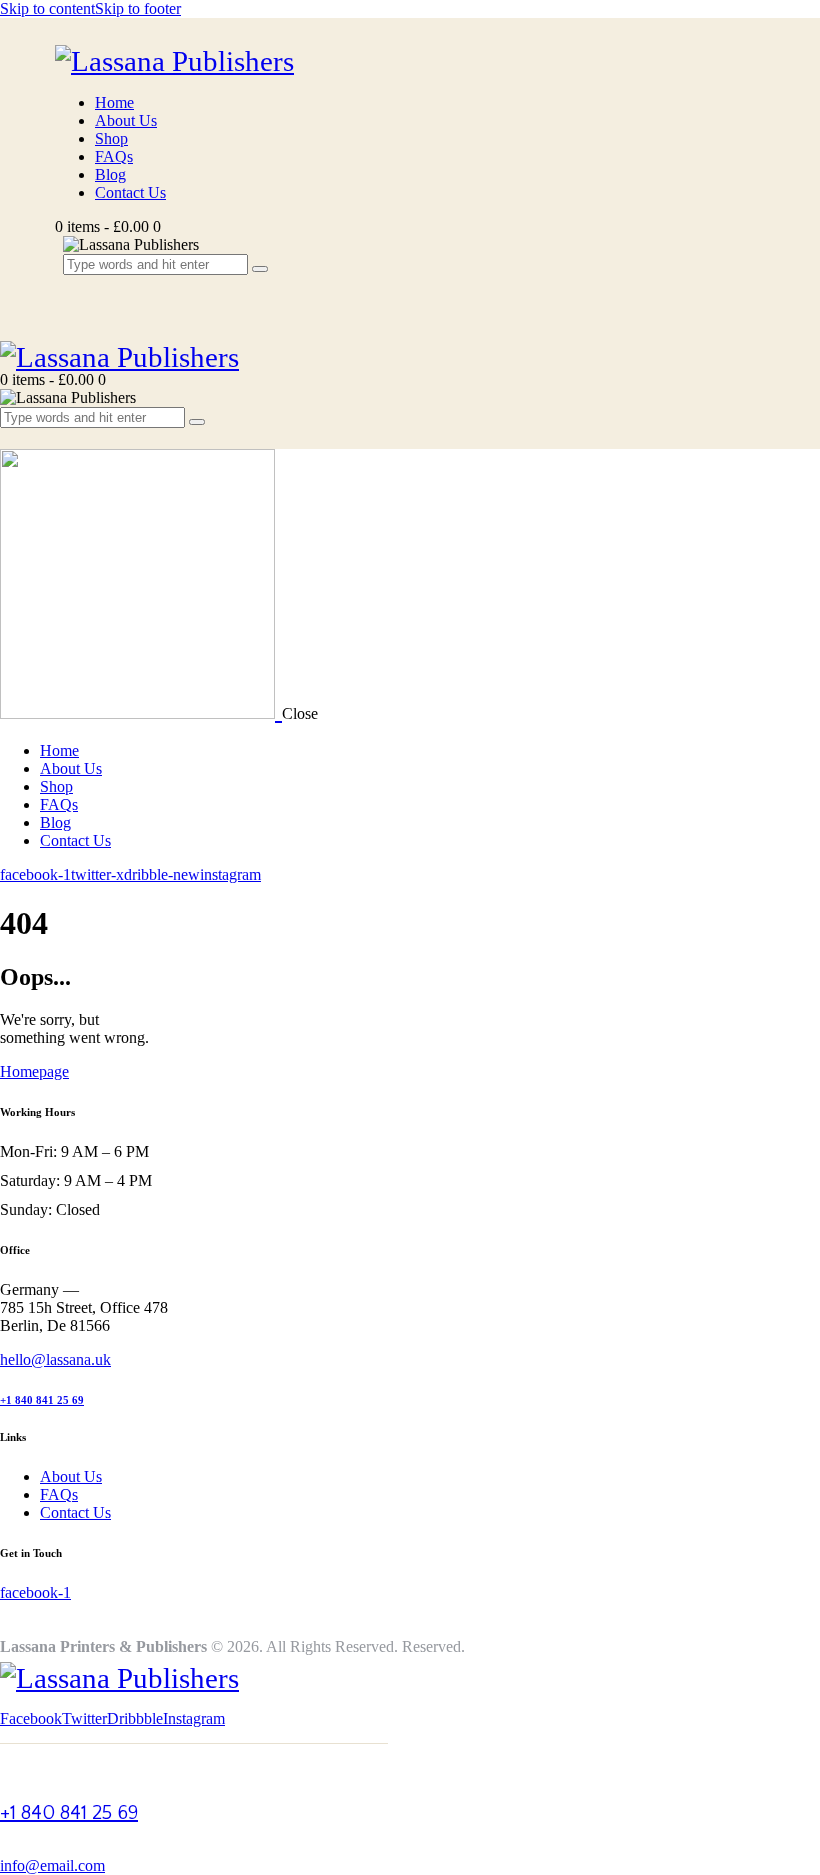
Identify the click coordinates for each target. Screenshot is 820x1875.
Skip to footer (138, 8)
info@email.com (52, 1865)
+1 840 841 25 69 (42, 1400)
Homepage (34, 1071)
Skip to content (47, 8)
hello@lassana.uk (55, 1359)
